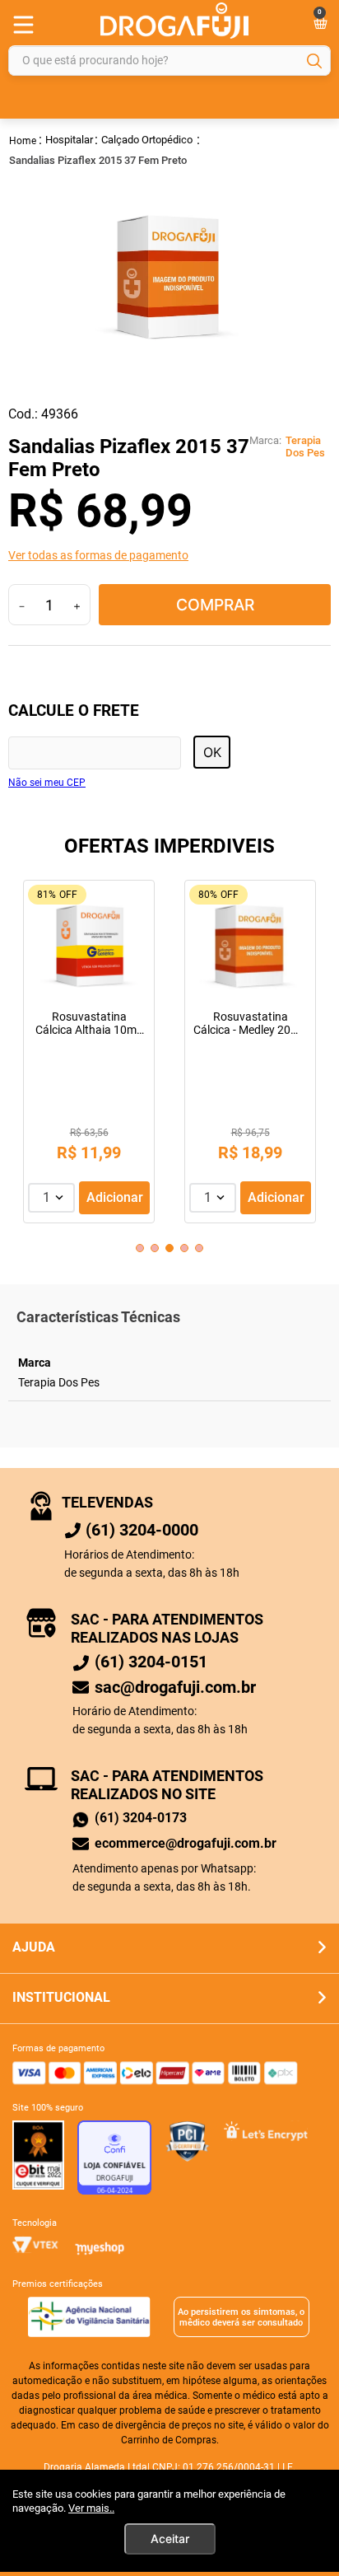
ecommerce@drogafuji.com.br (186, 1843)
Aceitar (170, 2539)
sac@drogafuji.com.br (175, 1687)
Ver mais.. (91, 2508)
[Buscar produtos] (314, 61)
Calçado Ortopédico (147, 140)
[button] (169, 555)
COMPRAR (215, 605)
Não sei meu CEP (47, 783)
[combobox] (169, 61)
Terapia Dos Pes (305, 447)
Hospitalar (69, 140)
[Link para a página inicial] (23, 140)
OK (212, 752)
